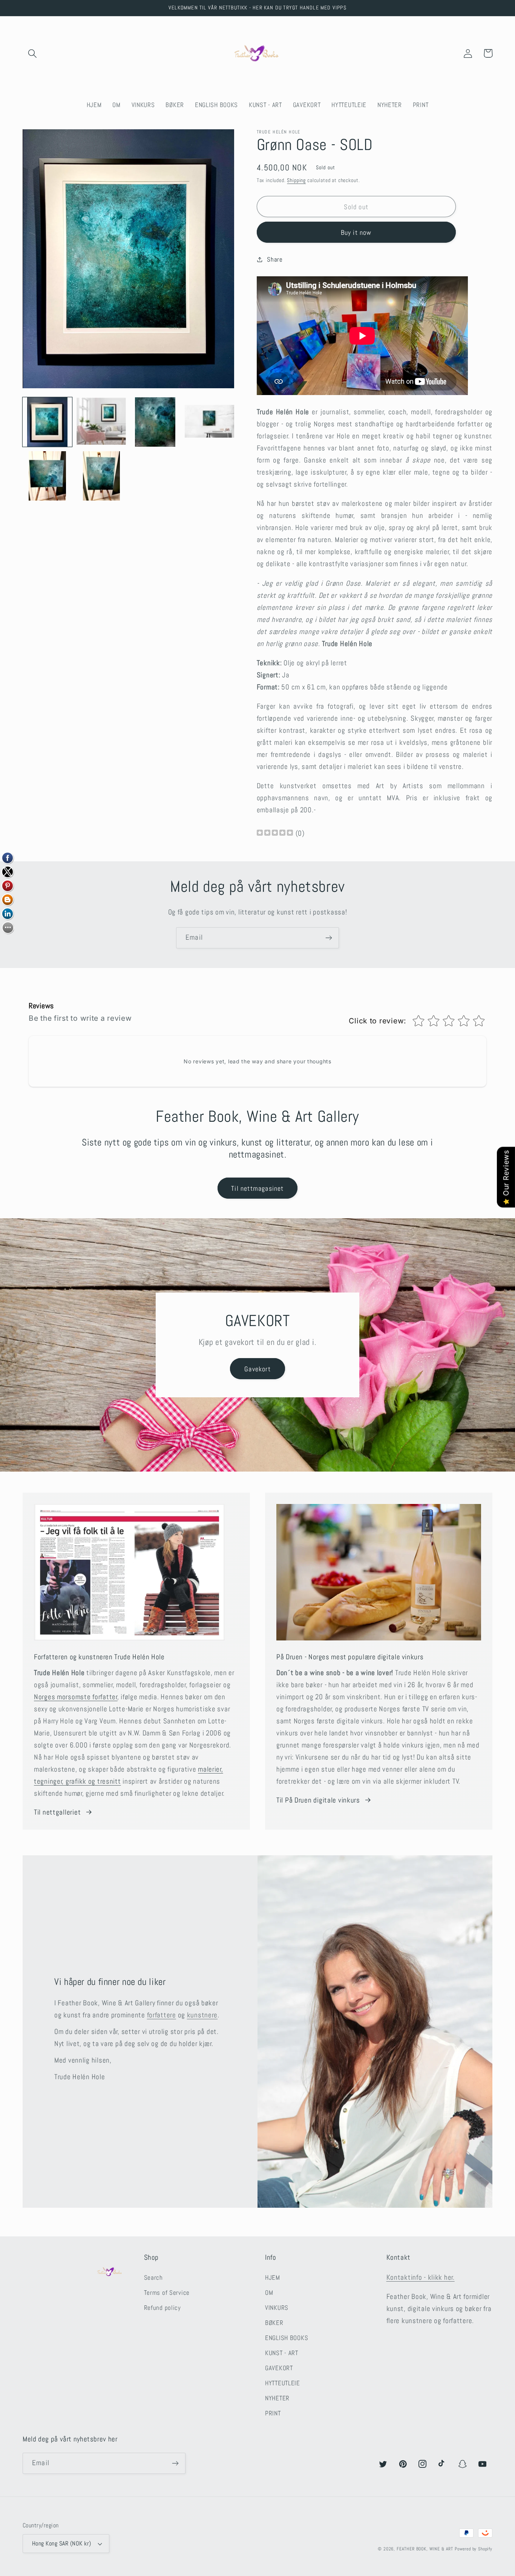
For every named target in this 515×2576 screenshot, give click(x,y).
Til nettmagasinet (257, 1188)
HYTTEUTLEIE (283, 2383)
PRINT (273, 2413)
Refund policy (162, 2308)
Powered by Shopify (474, 2549)
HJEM (273, 2278)
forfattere (162, 2015)
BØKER (274, 2323)
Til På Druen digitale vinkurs (318, 1800)
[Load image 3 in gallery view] (155, 422)
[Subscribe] (329, 938)
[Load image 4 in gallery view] (209, 422)
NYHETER (277, 2398)
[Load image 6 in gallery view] (101, 476)
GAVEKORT (279, 2368)
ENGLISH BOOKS (287, 2338)
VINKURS (277, 2308)
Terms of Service (167, 2293)
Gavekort (257, 1369)
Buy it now (356, 232)
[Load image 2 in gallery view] (101, 422)
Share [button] (275, 260)
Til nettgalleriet (57, 1812)
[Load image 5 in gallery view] (47, 476)
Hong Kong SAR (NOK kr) (62, 2544)
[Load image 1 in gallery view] (47, 422)
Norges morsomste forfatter (76, 1697)
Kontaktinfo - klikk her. (421, 2277)
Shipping (296, 180)
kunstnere (202, 2015)
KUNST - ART (282, 2353)
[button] (33, 53)
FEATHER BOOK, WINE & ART (426, 2549)
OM (269, 2293)
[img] (275, 834)
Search (153, 2278)
